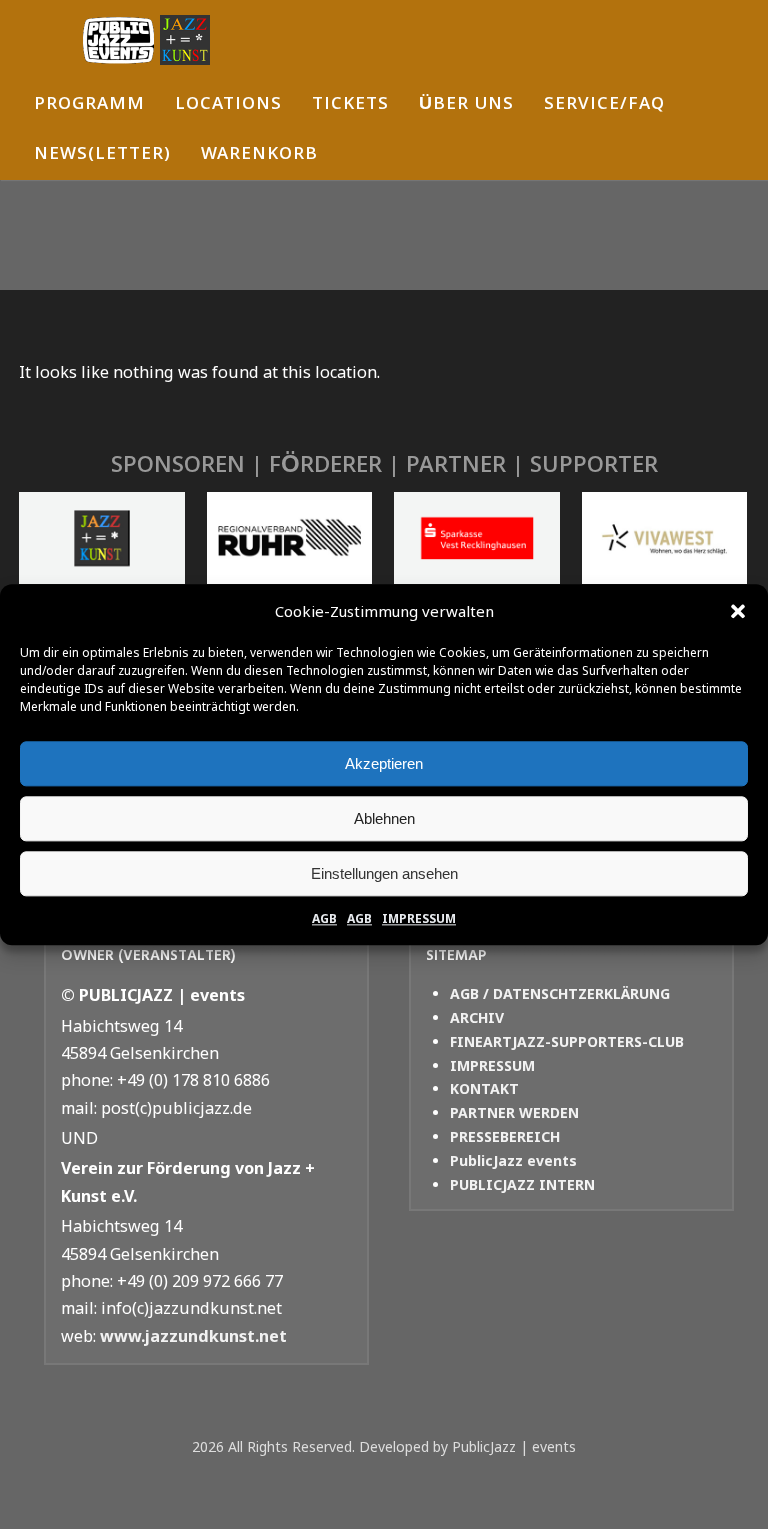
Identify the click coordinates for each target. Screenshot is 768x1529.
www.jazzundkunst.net (193, 1336)
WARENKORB (259, 155)
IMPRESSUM (419, 918)
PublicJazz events (513, 1160)
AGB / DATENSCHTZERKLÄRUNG (560, 993)
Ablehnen (384, 818)
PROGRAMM (89, 105)
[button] (738, 612)
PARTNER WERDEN (514, 1112)
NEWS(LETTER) (102, 155)
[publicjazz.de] (146, 40)
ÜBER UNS (466, 105)
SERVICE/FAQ (604, 105)
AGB (324, 918)
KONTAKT (484, 1088)
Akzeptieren (384, 763)
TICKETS (350, 105)
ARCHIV (477, 1017)
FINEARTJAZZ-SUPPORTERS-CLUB (567, 1041)
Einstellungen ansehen (384, 873)
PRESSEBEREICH (505, 1136)
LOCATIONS (228, 105)
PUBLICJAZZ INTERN (522, 1184)
